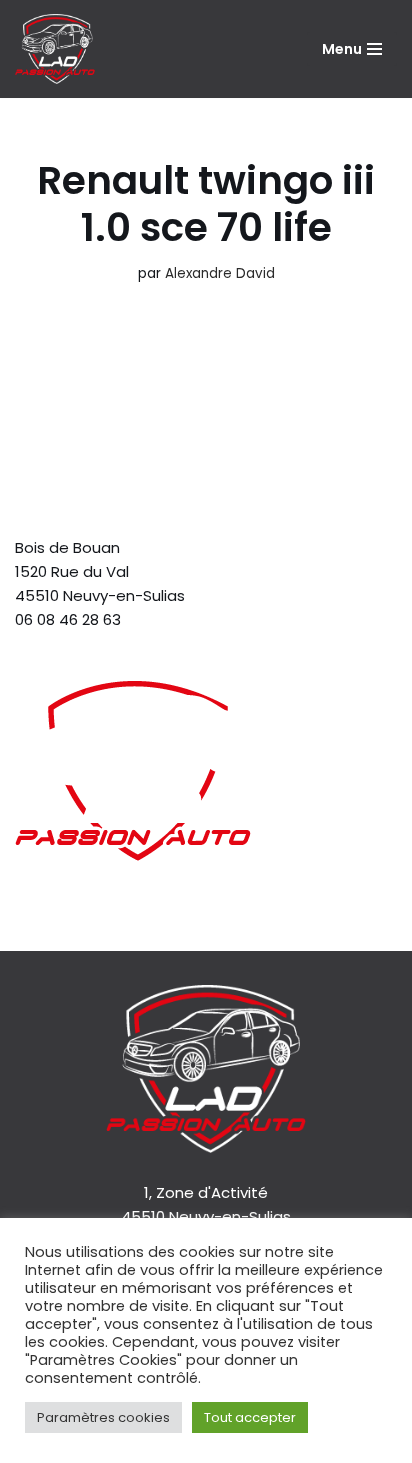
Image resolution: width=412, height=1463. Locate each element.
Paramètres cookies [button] (103, 1417)
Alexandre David (220, 273)
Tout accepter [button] (250, 1417)
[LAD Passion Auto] (55, 49)
